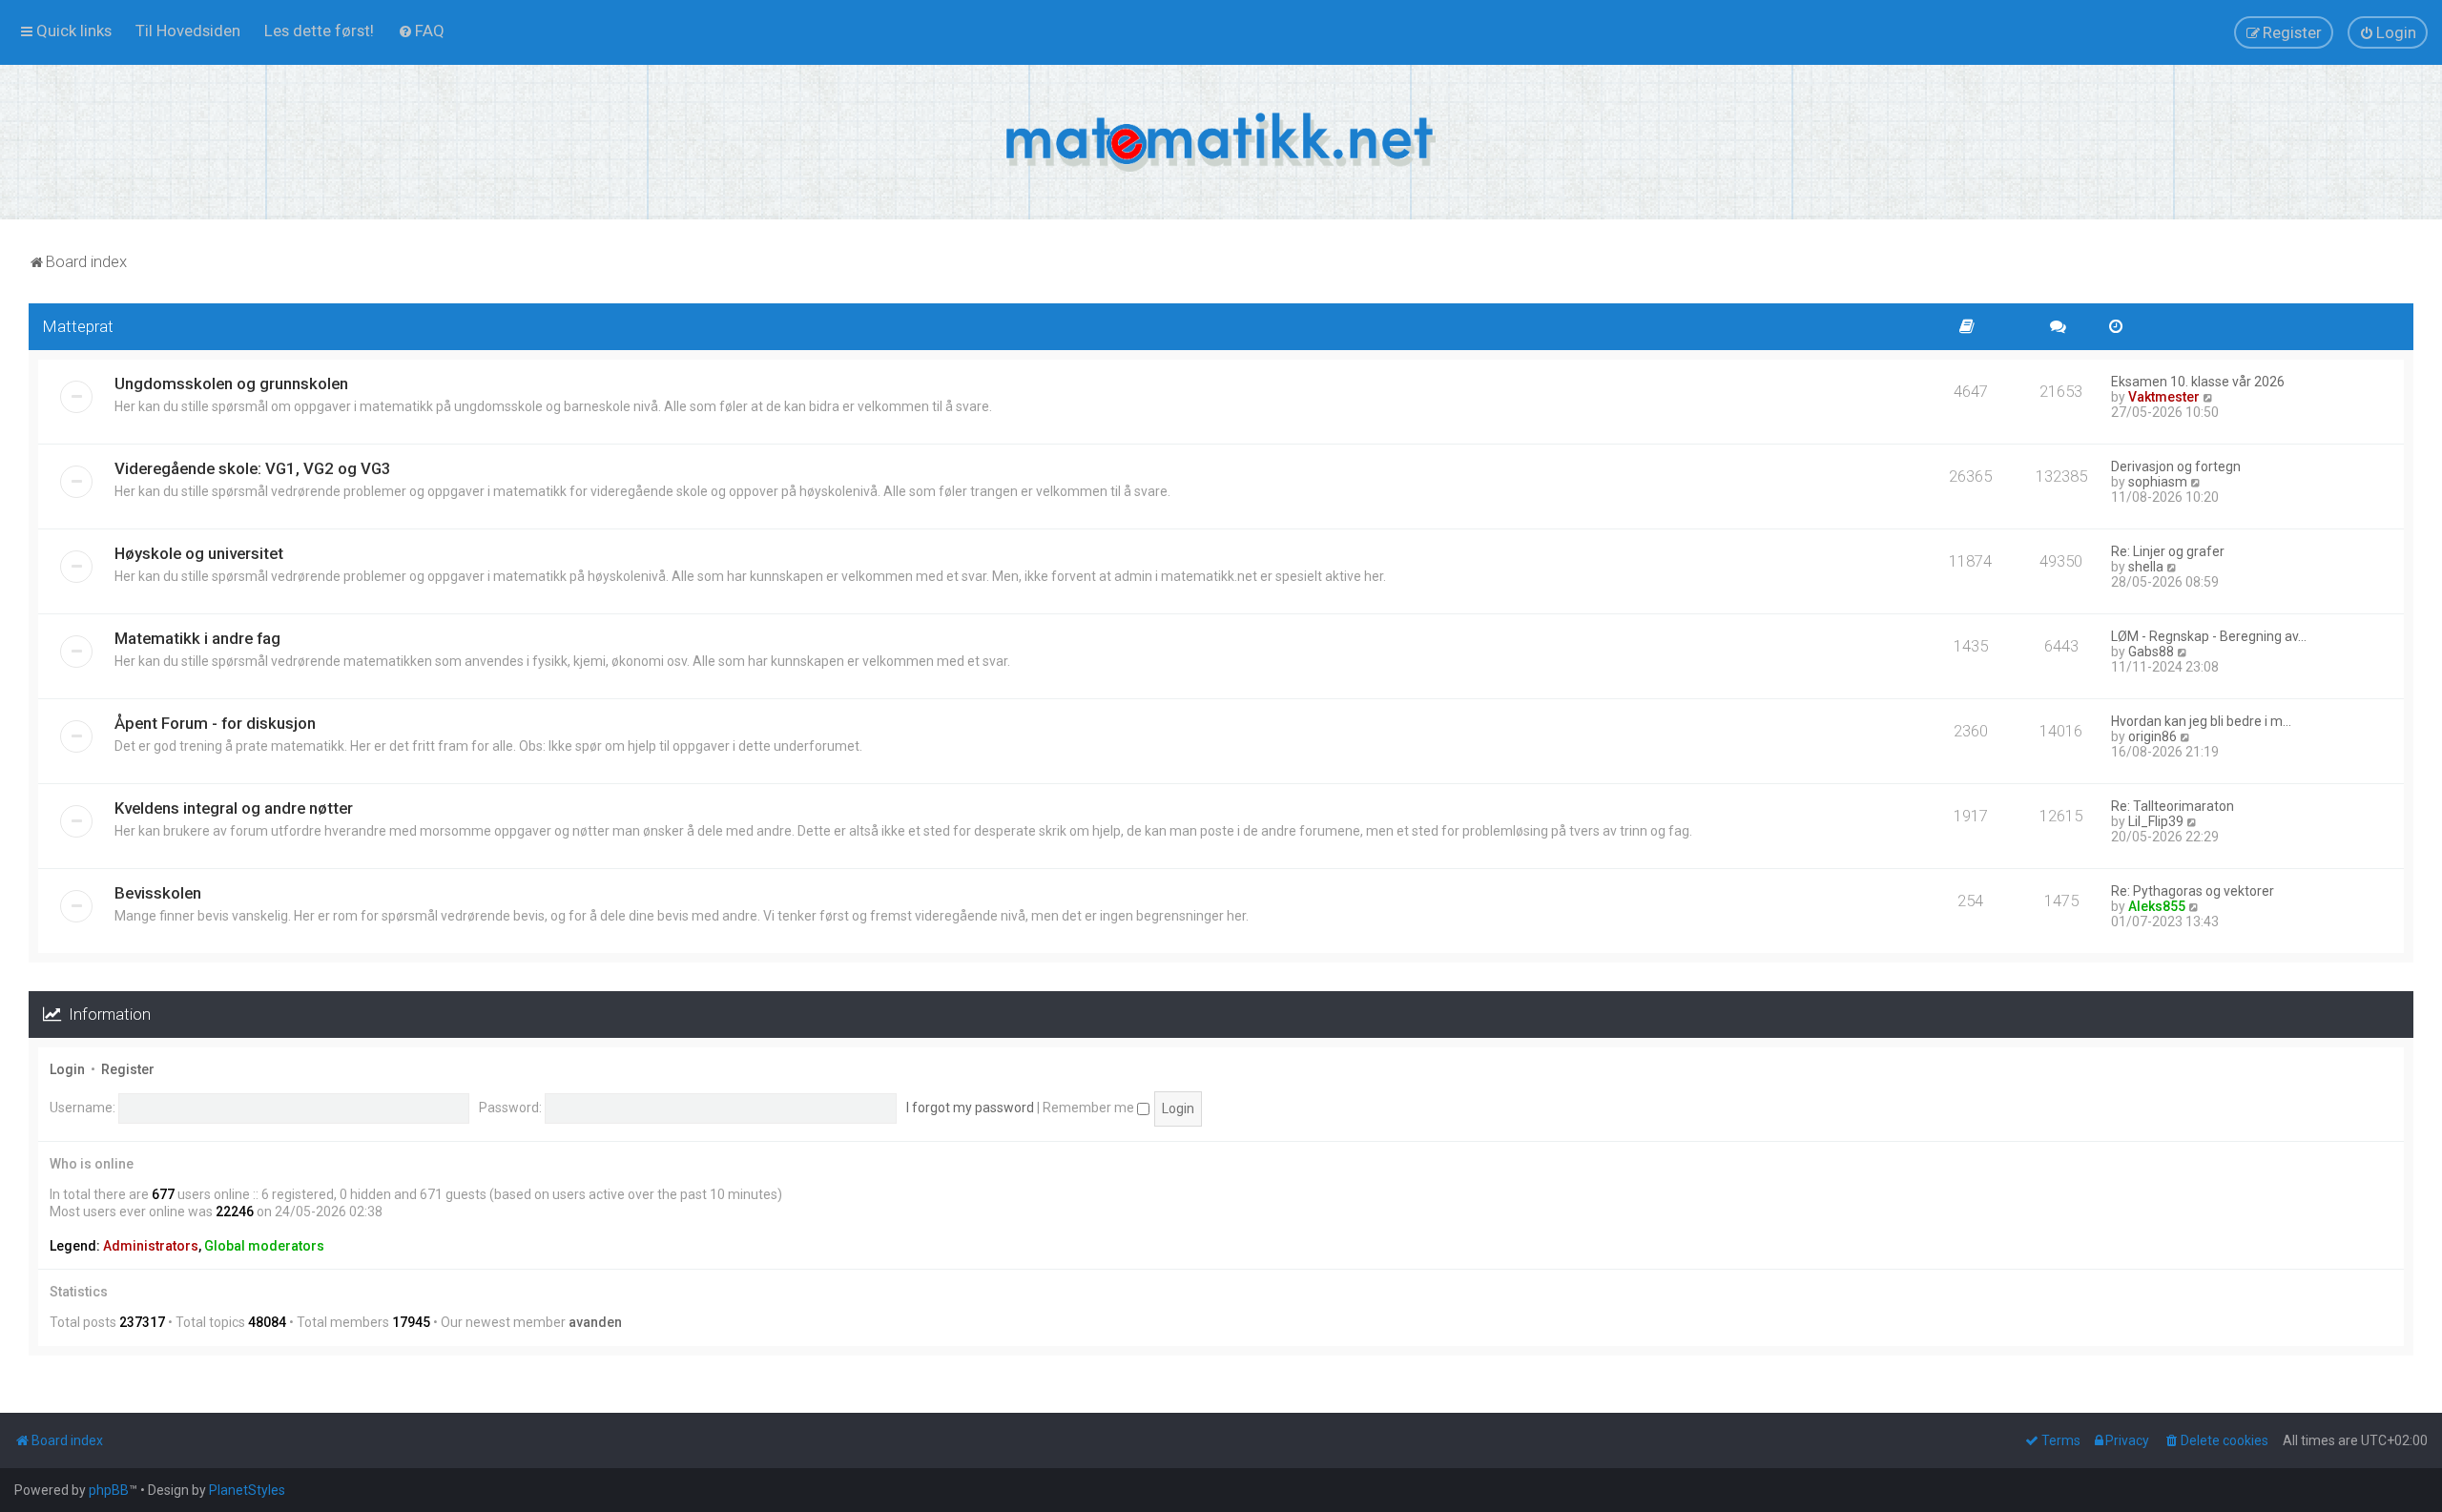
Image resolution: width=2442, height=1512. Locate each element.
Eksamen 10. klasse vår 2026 (2198, 382)
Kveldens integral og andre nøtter (234, 808)
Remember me (1090, 1108)
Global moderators (264, 1246)
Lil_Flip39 (2156, 821)
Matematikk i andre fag (197, 638)
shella (2146, 567)
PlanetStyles (247, 1490)
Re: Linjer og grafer (2168, 551)
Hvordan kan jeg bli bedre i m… (2201, 721)
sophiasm (2158, 482)
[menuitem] (188, 31)
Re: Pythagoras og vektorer (2193, 891)
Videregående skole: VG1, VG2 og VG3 (253, 468)
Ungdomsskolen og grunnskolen (231, 383)
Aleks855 (2157, 906)
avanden (595, 1322)
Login (67, 1069)
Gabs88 (2151, 652)
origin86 (2152, 736)
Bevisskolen (158, 893)
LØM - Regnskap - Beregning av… (2209, 636)
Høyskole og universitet (199, 553)
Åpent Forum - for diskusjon (215, 723)
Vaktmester (2164, 397)
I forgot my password (970, 1108)
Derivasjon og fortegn (2176, 466)
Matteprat (78, 326)
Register (128, 1069)
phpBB (109, 1490)
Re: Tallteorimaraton (2173, 806)
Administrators (151, 1246)
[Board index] (1221, 142)
